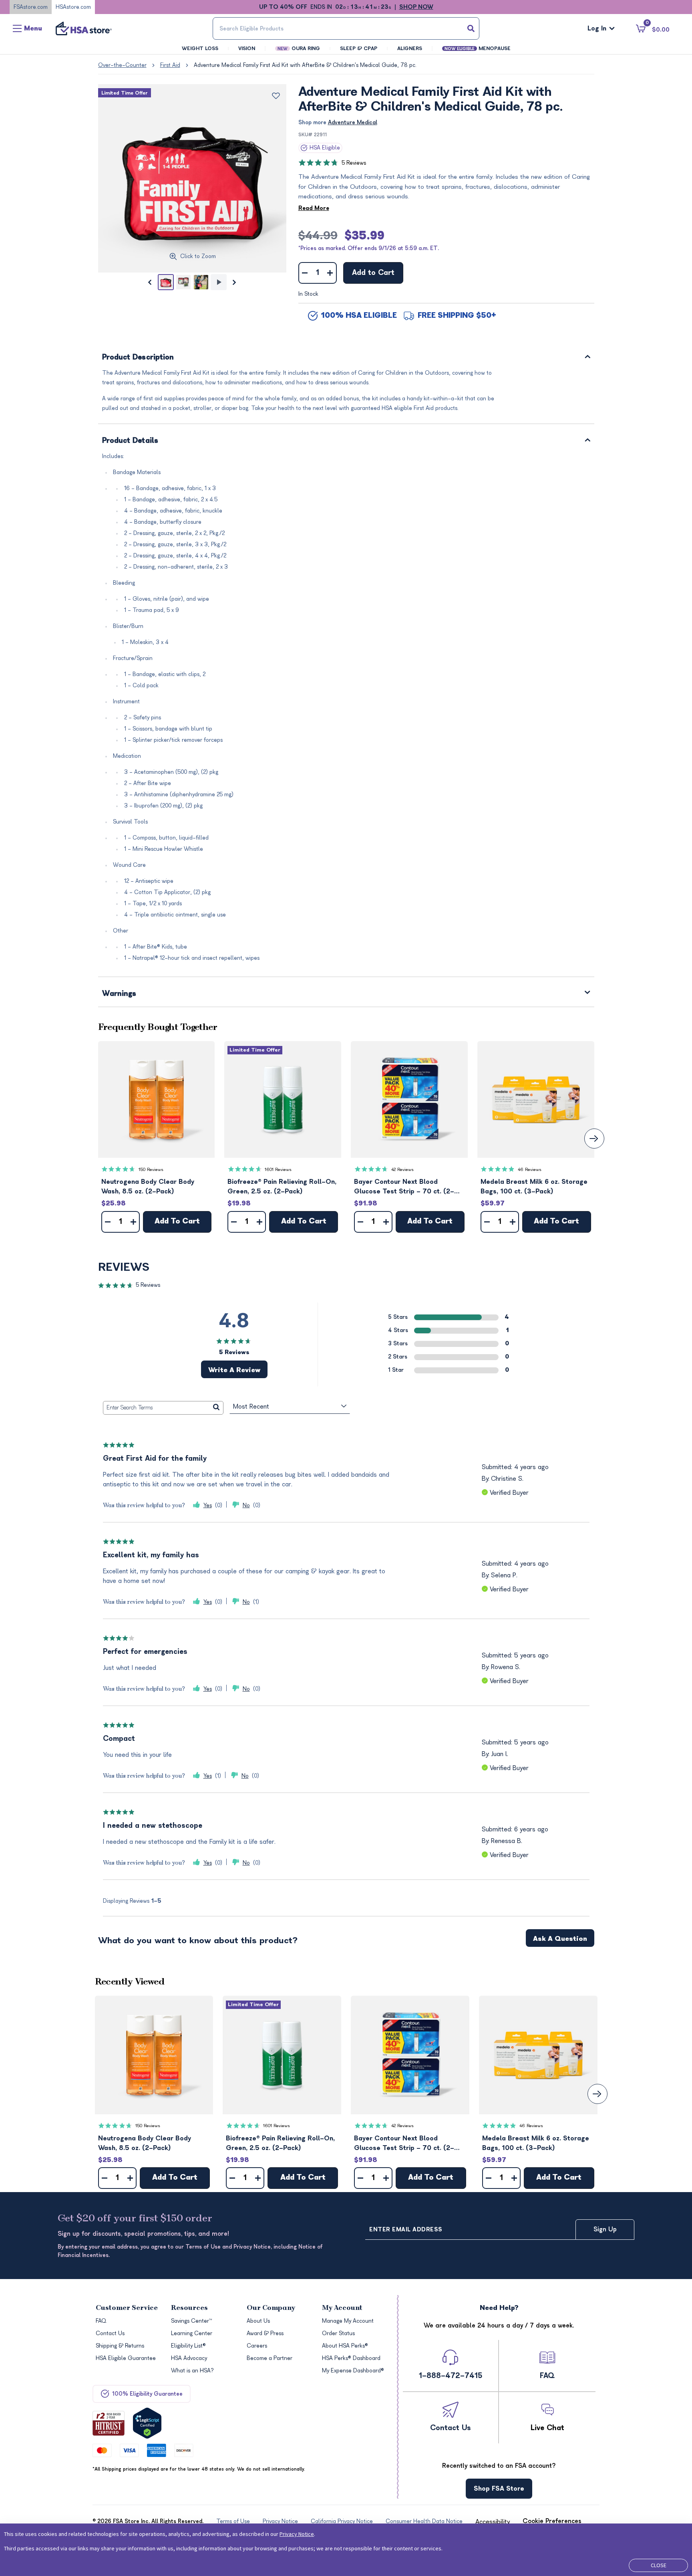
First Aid (170, 65)
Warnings (119, 994)
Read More (314, 208)
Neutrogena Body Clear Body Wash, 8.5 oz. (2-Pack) (148, 1187)
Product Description (138, 358)
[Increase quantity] (330, 273)
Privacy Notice (297, 2534)
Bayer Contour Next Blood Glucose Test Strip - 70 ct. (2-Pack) (404, 1187)
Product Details (130, 441)
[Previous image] (150, 282)
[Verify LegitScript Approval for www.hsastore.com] (147, 2423)
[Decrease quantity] (305, 273)
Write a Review (234, 1370)
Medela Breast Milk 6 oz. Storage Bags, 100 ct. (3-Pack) (534, 1187)
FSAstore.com (31, 7)
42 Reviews (402, 1170)
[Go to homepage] (84, 28)
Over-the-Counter (122, 65)
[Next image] (235, 282)
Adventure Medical (353, 122)
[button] (157, 1100)
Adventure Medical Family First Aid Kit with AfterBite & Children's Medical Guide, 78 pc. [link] (305, 65)
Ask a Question (560, 1939)
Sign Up (605, 2229)
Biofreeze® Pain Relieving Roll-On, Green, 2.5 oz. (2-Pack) (282, 1187)
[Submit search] (471, 28)
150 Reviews (151, 1170)
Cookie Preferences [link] (552, 2521)
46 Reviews (530, 1170)
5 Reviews (354, 163)
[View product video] (219, 282)
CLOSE (659, 2565)
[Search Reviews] (216, 1408)
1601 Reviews (278, 1170)
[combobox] (346, 28)
